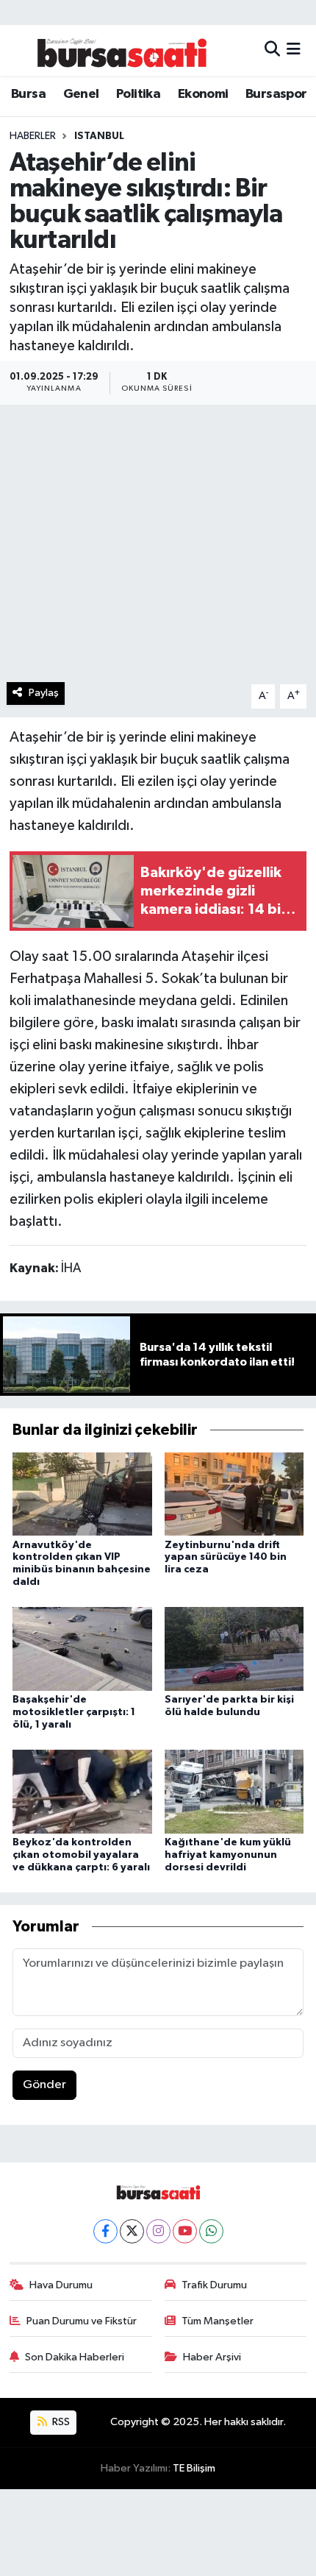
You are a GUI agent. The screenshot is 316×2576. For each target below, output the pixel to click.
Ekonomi (203, 94)
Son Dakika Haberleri (75, 2357)
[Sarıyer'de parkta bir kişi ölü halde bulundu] (234, 1649)
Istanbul (99, 136)
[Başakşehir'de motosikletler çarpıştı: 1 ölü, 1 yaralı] (82, 1649)
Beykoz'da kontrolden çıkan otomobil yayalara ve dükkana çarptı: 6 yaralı (81, 1855)
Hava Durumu (61, 2285)
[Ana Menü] (294, 50)
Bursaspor (276, 94)
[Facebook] (105, 2231)
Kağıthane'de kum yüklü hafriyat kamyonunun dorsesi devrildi (228, 1855)
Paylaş (44, 693)
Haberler (33, 136)
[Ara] (272, 50)
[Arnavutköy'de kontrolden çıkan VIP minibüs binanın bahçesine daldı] (82, 1493)
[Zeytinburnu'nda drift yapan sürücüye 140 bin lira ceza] (234, 1493)
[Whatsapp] (211, 2231)
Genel (81, 94)
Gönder (44, 2085)
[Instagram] (158, 2231)
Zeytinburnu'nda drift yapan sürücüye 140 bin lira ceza (226, 1558)
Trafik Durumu (214, 2285)
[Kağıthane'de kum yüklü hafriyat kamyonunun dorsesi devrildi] (234, 1791)
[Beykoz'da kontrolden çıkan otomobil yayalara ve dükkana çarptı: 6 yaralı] (82, 1791)
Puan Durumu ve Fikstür (82, 2321)
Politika (138, 94)
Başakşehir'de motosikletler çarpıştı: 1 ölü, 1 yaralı (74, 1712)
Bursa (28, 94)
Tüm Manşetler (218, 2321)
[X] (132, 2231)
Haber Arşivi (212, 2357)
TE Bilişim (194, 2468)
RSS (60, 2422)
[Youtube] (185, 2231)
